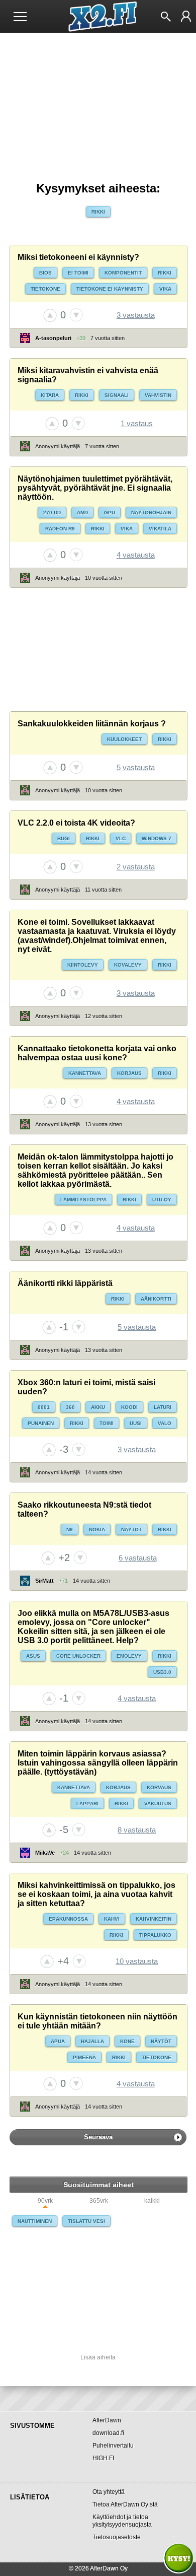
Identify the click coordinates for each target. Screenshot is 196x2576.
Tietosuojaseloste (117, 2537)
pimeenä (84, 2057)
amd (82, 513)
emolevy (129, 1656)
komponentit (123, 273)
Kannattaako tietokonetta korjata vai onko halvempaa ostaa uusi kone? (97, 1053)
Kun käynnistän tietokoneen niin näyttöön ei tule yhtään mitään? (97, 2021)
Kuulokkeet (124, 739)
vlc (121, 838)
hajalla (92, 2041)
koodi (129, 1407)
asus (33, 1656)
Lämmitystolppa (83, 1200)
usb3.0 (162, 1672)
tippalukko (155, 1935)
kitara (50, 395)
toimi (107, 1423)
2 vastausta (136, 867)
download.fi (108, 2433)
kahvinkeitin (154, 1919)
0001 (44, 1407)
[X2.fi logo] (98, 17)
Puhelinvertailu (113, 2446)
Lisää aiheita (98, 2357)
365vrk (99, 2201)
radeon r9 (60, 529)
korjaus (129, 1073)
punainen (41, 1423)
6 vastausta (138, 1558)
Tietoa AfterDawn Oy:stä (125, 2504)
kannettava (85, 1073)
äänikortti (156, 1299)
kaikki (152, 2201)
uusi (136, 1423)
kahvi (112, 1919)
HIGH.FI (103, 2458)
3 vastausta (136, 315)
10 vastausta (137, 1961)
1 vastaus (137, 423)
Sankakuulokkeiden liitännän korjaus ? (92, 724)
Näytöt (131, 1530)
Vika (165, 289)
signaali (117, 395)
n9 (70, 1530)
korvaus (159, 1787)
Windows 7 (157, 838)
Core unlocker (78, 1656)
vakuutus (158, 1804)
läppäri (87, 1804)
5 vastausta (136, 767)
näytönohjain (151, 513)
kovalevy (128, 965)
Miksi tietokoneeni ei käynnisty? (78, 257)
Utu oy (162, 1200)
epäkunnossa (68, 1919)
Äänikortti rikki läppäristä (65, 1283)
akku (98, 1407)
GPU (110, 513)
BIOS (45, 273)
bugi (64, 838)
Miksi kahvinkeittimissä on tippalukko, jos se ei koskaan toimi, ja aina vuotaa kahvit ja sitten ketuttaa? (96, 1894)
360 (70, 1407)
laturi (163, 1407)
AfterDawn (107, 2420)
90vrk (45, 2201)
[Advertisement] (98, 650)
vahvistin (158, 395)
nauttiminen (35, 2221)
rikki (98, 212)
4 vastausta (136, 555)
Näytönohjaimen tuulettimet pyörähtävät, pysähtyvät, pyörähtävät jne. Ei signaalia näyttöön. (95, 488)
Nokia (97, 1530)
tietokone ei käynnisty (110, 289)
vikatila (160, 529)
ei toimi (78, 273)
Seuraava (98, 2137)
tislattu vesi (86, 2221)
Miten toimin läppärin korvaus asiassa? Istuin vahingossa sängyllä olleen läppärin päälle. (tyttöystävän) (98, 1763)
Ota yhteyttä (109, 2492)
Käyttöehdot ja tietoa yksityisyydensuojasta (122, 2521)
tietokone (45, 289)
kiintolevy (83, 965)
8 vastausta (137, 1830)
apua (58, 2041)
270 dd (52, 513)
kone (127, 2041)
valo (165, 1423)
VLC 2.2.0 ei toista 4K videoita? (76, 823)
